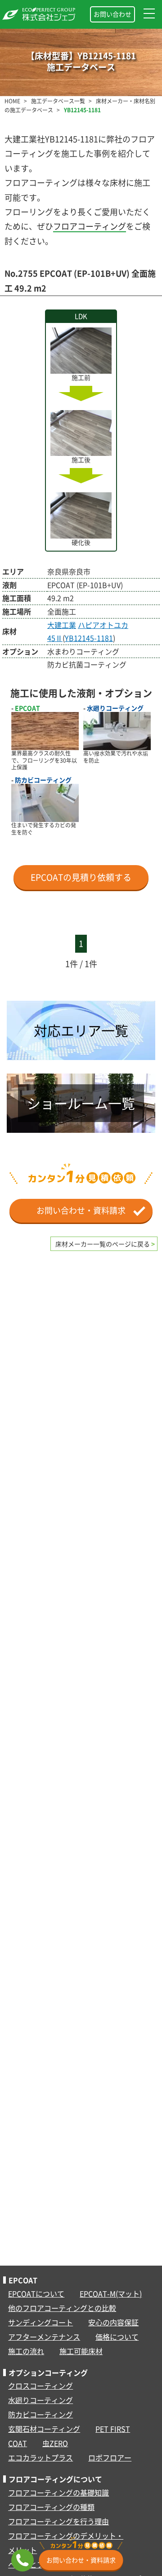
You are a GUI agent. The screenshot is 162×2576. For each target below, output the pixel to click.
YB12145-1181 (89, 638)
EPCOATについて (36, 2293)
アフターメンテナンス (44, 2337)
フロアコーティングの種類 (51, 2507)
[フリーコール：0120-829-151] (22, 2560)
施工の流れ (26, 2351)
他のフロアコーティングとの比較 (62, 2308)
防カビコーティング (40, 2414)
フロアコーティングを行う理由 (58, 2521)
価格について (117, 2337)
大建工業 (62, 625)
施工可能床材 (81, 2351)
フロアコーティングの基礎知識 (58, 2492)
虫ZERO (55, 2443)
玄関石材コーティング (44, 2429)
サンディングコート (40, 2322)
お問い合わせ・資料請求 (85, 1210)
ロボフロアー (110, 2457)
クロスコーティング (40, 2386)
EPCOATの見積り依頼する (81, 877)
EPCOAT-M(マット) (111, 2293)
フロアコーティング (90, 226)
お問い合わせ (112, 14)
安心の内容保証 (113, 2322)
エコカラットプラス (40, 2457)
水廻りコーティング (40, 2400)
